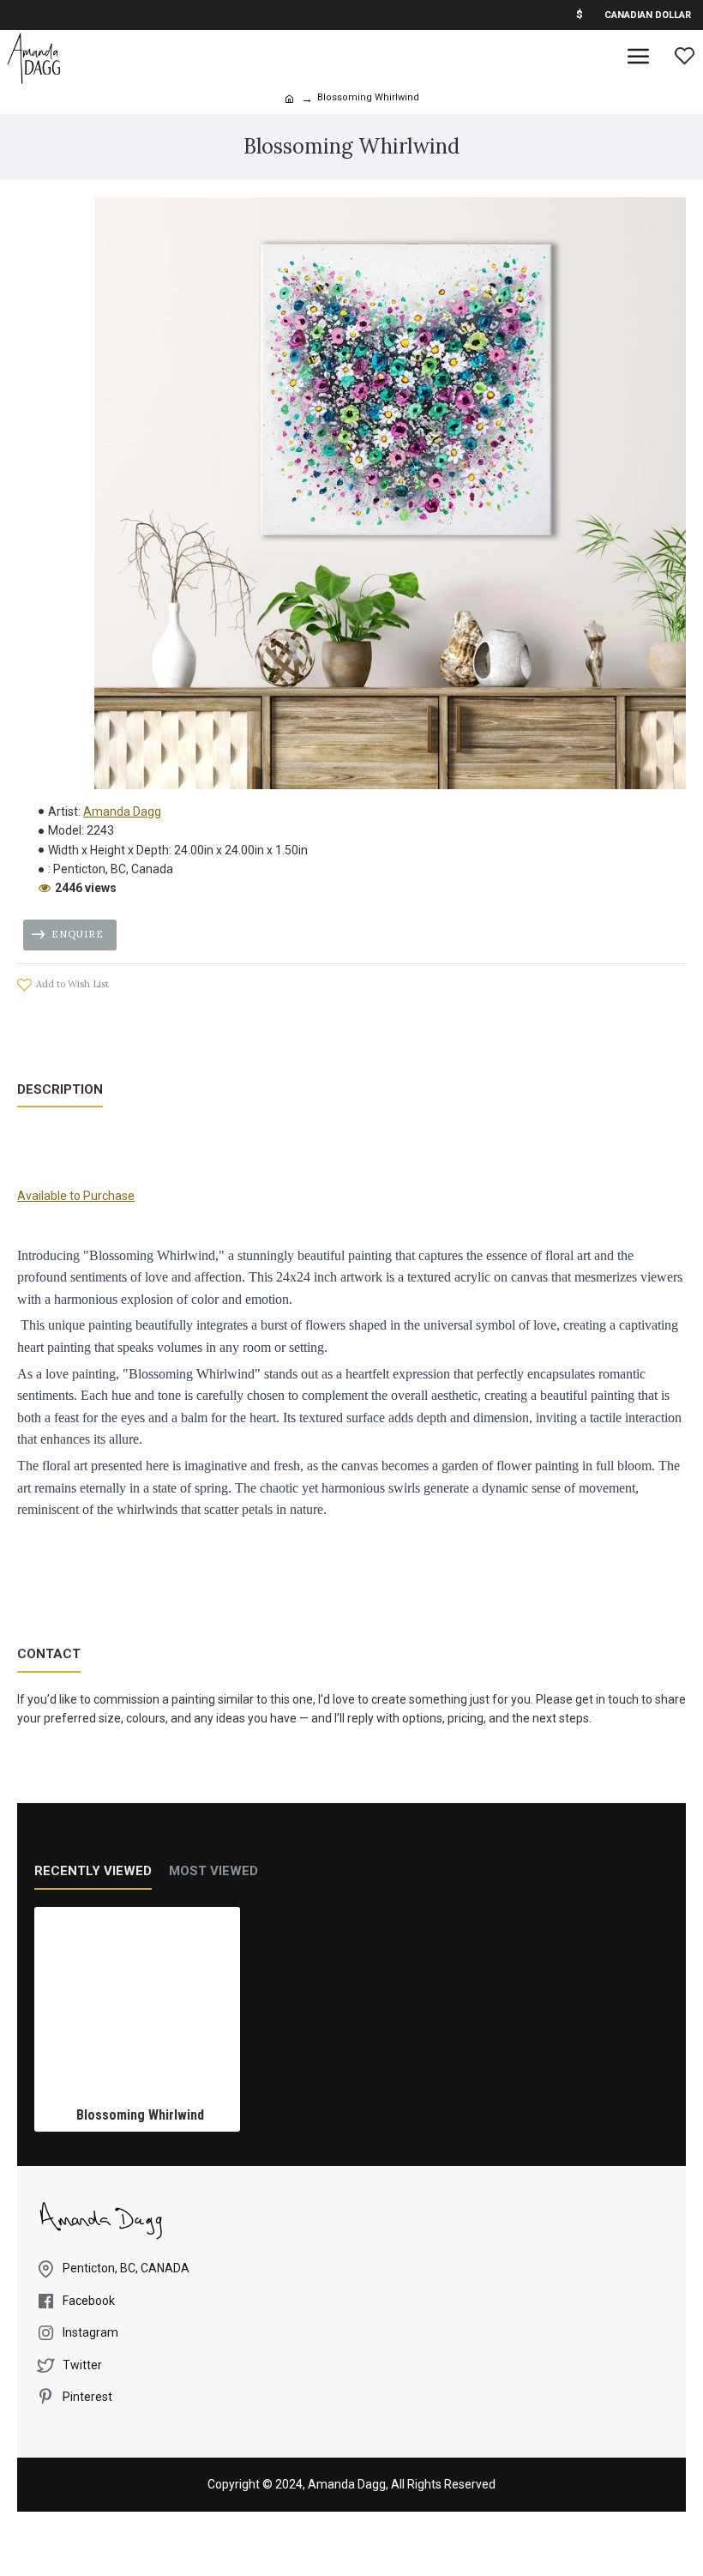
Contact (49, 1654)
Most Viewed (213, 1871)
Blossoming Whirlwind (140, 2115)
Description (60, 1089)
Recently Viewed (93, 1871)
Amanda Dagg (122, 811)
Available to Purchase (76, 1196)
